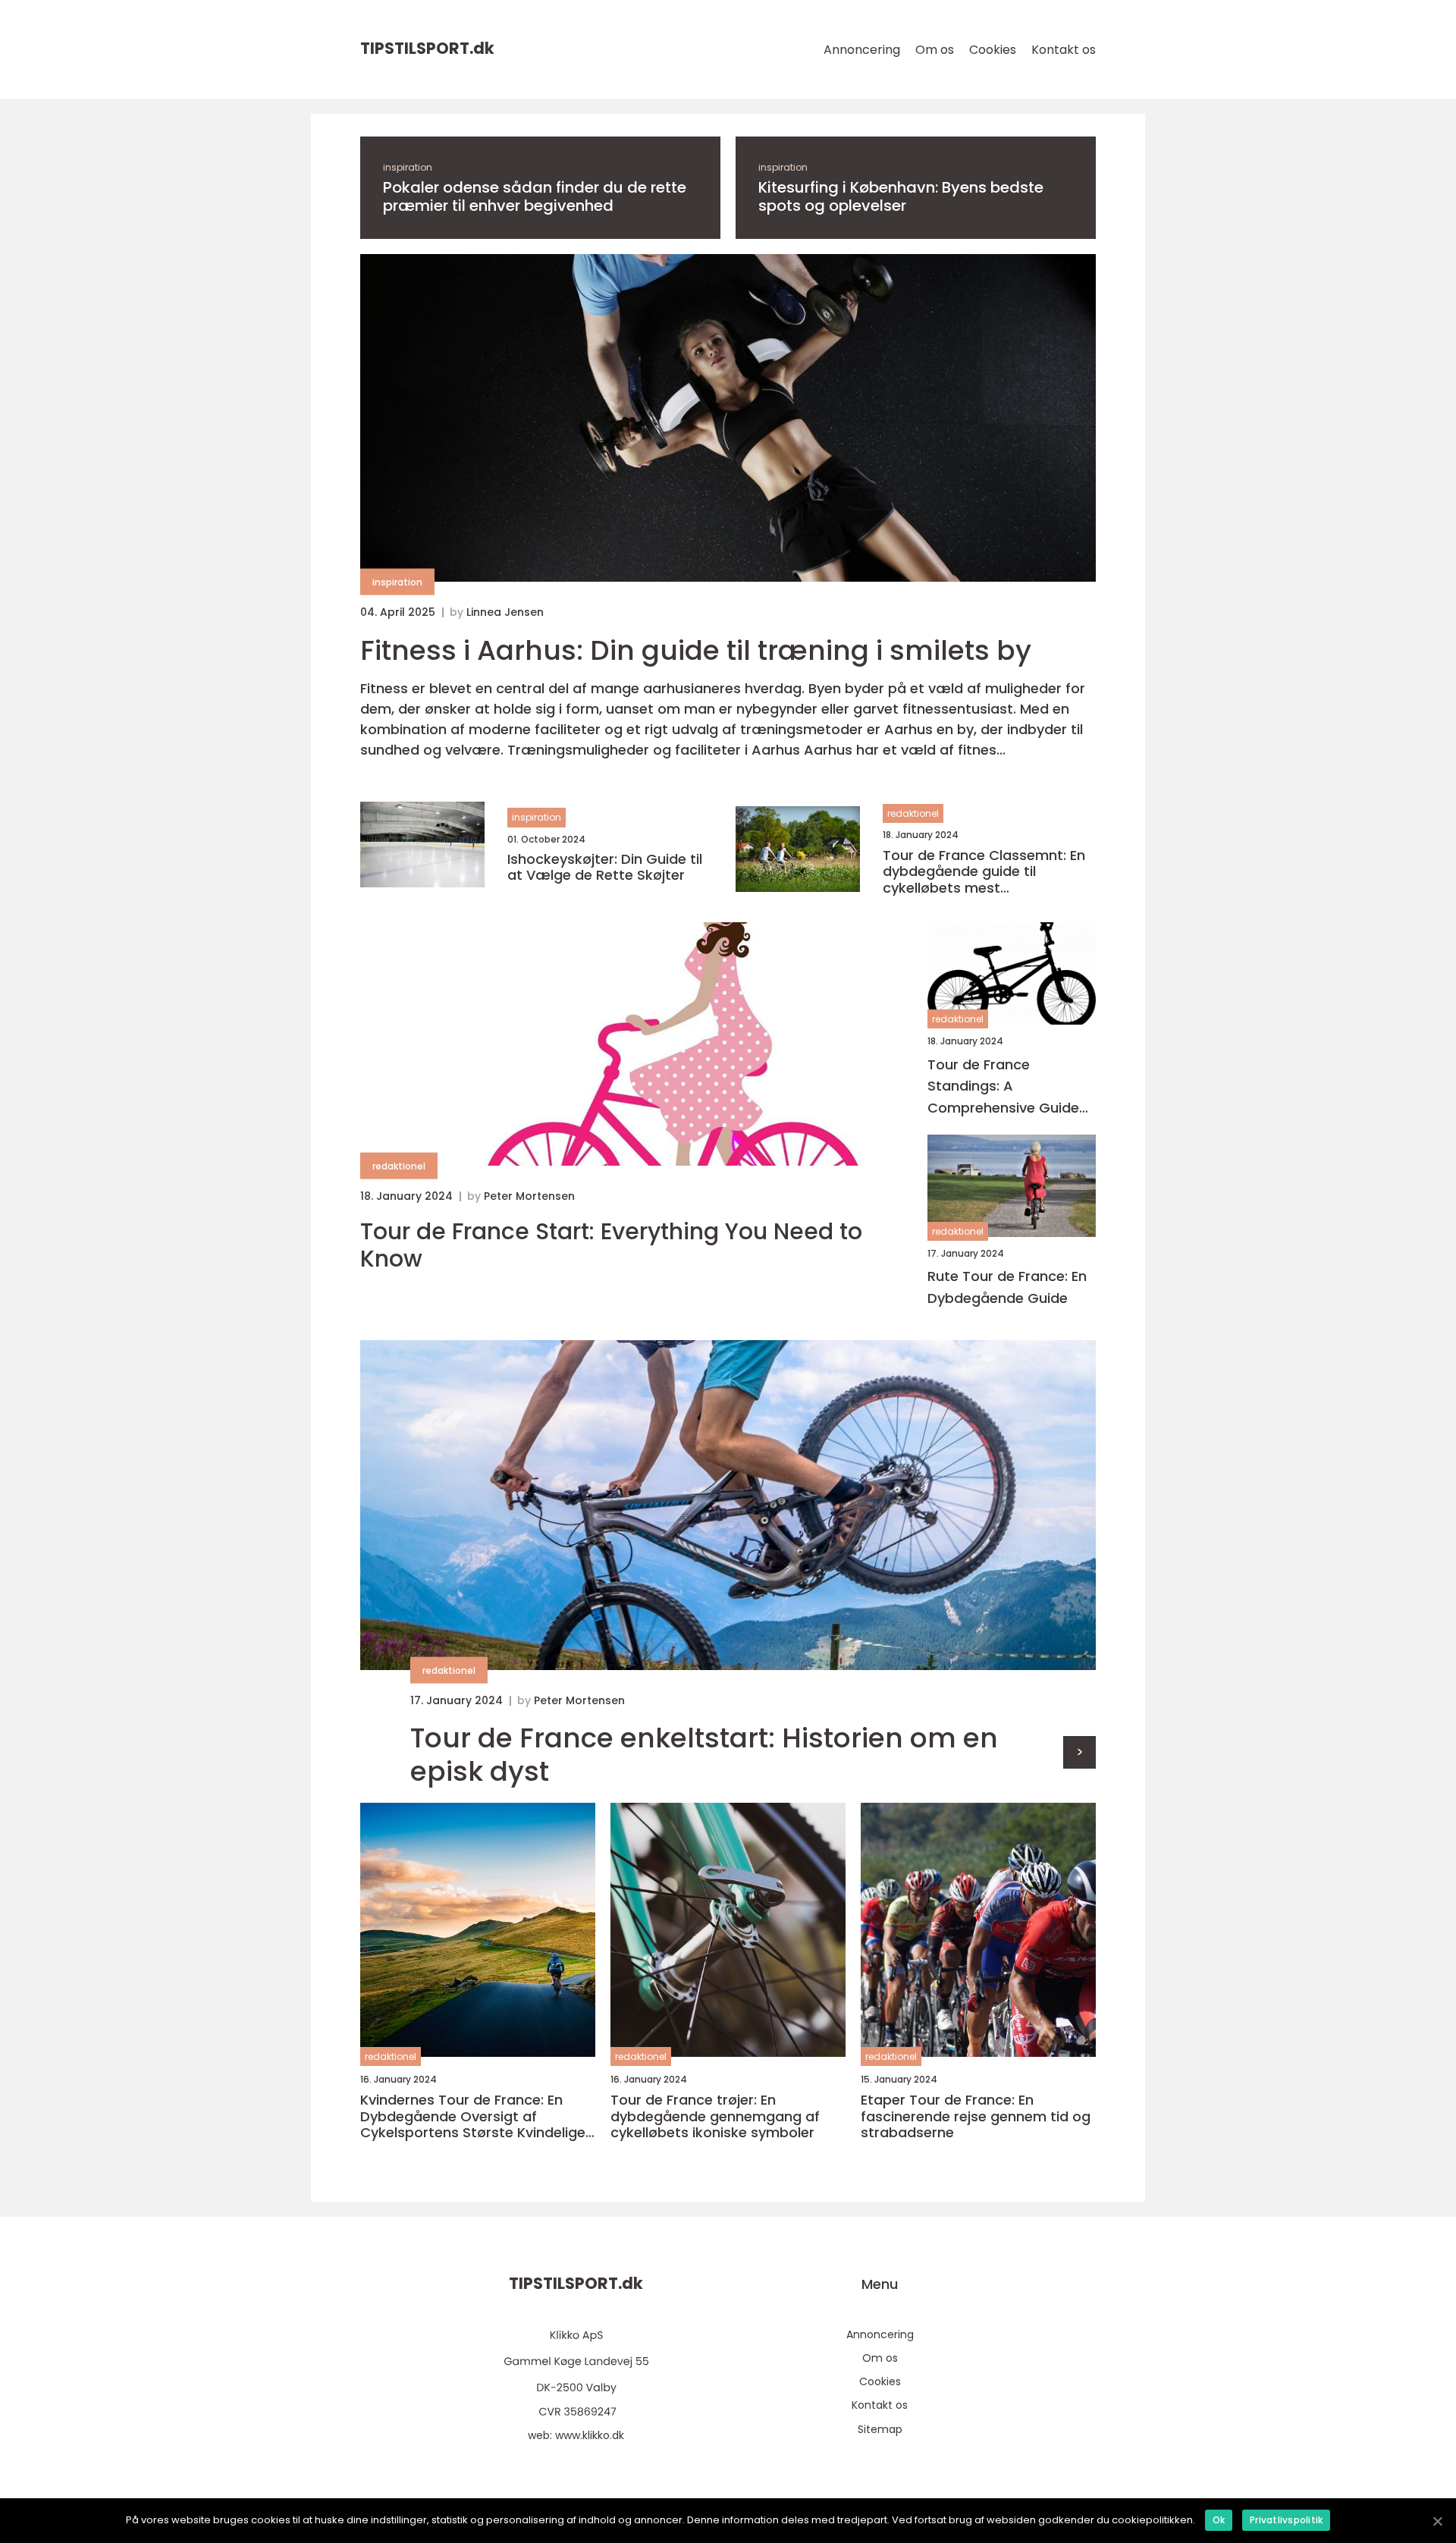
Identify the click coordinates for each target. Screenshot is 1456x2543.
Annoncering (862, 50)
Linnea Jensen (505, 612)
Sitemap (880, 2429)
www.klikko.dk (590, 2435)
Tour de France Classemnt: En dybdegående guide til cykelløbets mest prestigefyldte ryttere (984, 872)
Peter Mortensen (529, 1196)
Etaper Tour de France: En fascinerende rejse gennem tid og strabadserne (976, 2116)
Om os (935, 50)
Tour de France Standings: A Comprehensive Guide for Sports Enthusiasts (1003, 1087)
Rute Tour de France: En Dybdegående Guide (1007, 1287)
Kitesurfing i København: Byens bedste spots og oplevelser (901, 196)
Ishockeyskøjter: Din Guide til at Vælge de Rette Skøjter (605, 867)
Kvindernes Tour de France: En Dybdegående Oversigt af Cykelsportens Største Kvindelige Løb (473, 2116)
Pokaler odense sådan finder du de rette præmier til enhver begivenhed (535, 196)
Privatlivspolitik (1286, 2520)
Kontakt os (1064, 50)
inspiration (408, 167)
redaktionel (913, 813)
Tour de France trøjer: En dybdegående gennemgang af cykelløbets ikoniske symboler (715, 2116)
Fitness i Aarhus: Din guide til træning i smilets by (696, 650)
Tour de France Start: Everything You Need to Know (611, 1245)
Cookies (993, 50)
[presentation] (1079, 1752)
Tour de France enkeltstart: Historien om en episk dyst (704, 1754)
